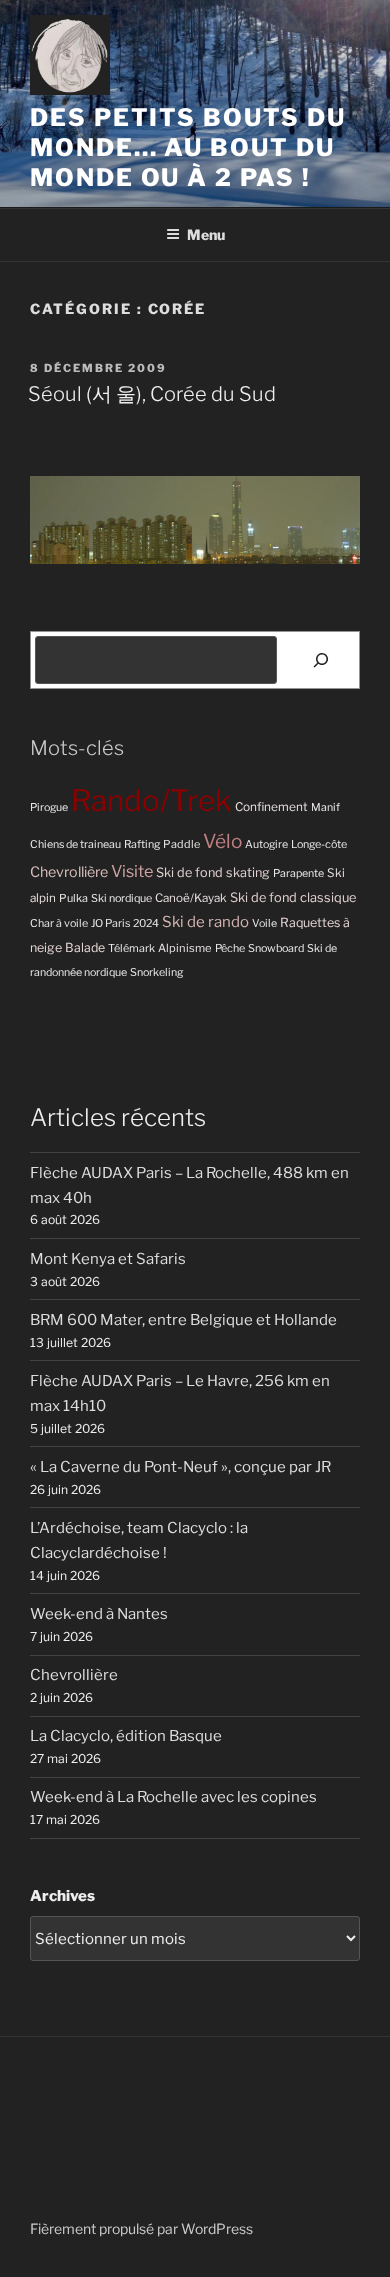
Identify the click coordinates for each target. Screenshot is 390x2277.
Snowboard (276, 948)
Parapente (298, 873)
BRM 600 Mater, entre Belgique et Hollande (183, 1320)
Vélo (222, 841)
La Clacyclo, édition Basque (126, 1736)
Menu (206, 234)
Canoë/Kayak (191, 898)
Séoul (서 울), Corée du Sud (152, 394)
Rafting (142, 844)
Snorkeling (156, 972)
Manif (325, 807)
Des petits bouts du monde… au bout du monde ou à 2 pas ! (187, 147)
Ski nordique (121, 898)
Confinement (271, 807)
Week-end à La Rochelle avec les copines (173, 1797)
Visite (132, 871)
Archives (62, 1896)
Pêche (230, 948)
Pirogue (49, 807)
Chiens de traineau (75, 844)
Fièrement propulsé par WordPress (141, 2228)
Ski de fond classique (293, 897)
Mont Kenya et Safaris (108, 1259)
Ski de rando (205, 921)
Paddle (181, 844)
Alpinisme (185, 948)
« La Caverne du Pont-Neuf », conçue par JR (180, 1467)
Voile (264, 923)
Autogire (266, 844)
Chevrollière (69, 872)
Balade (85, 947)
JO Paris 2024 (125, 923)
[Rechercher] (321, 660)
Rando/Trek (151, 800)
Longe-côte (319, 844)
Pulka (73, 898)
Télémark (131, 948)
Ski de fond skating (213, 872)
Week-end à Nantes (99, 1614)
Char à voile (59, 923)
